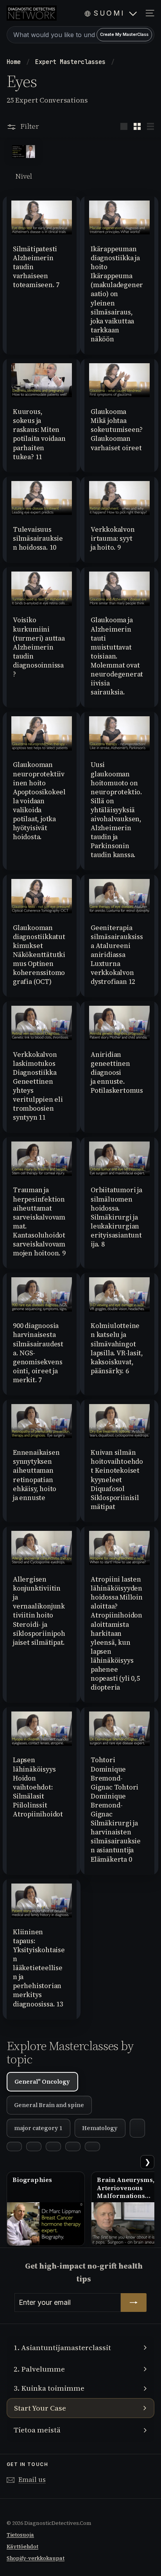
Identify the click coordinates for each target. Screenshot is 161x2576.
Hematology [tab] (100, 2128)
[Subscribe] (134, 2303)
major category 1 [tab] (38, 2128)
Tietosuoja (20, 2535)
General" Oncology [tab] (42, 2082)
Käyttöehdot (22, 2547)
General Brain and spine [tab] (49, 2105)
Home (15, 62)
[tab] (137, 2128)
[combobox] (80, 35)
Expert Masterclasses (72, 62)
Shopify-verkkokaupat (36, 2558)
